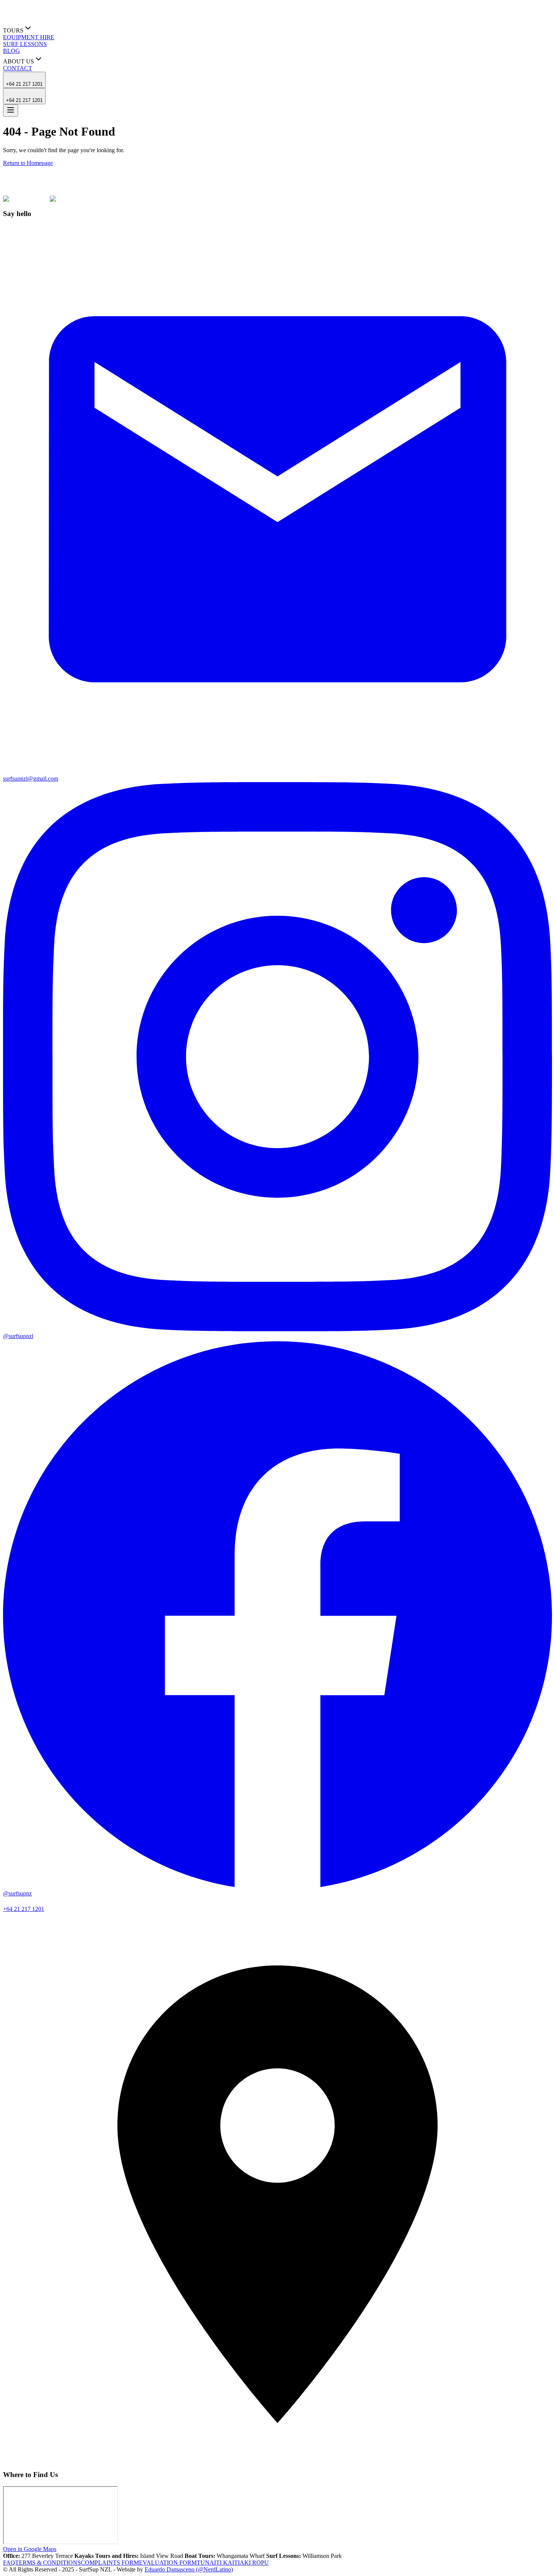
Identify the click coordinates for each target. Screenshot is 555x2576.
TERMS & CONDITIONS (48, 2563)
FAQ (9, 2563)
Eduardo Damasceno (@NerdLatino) (189, 2569)
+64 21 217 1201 (24, 84)
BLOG (12, 51)
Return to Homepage (28, 163)
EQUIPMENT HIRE (29, 37)
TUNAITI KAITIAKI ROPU (233, 2563)
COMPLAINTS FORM (110, 2563)
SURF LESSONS (25, 44)
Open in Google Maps (30, 2549)
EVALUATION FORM (168, 2563)
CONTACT (18, 68)
